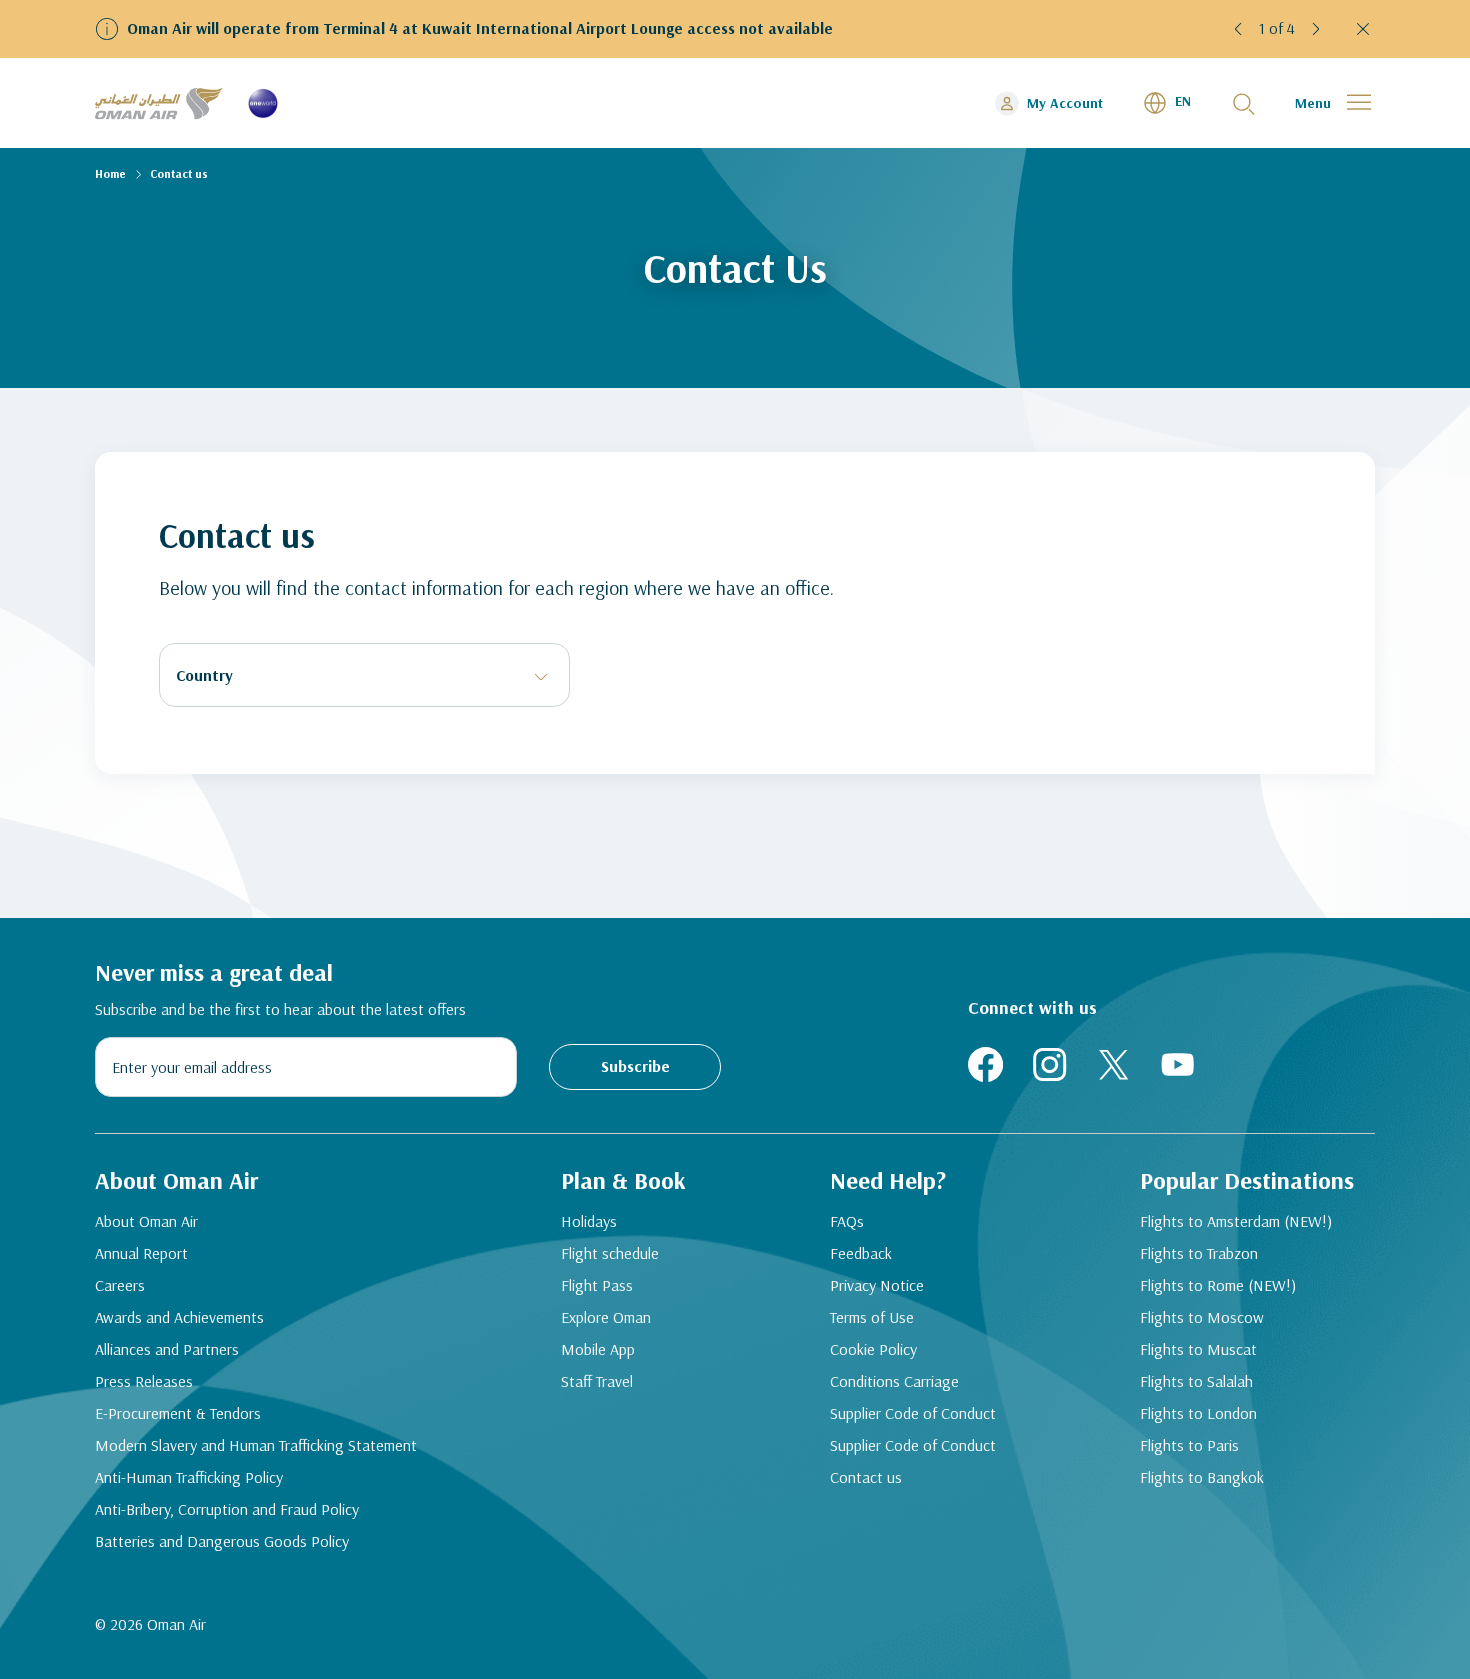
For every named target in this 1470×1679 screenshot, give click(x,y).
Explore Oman (606, 1317)
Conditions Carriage (894, 1381)
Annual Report (141, 1253)
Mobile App (598, 1349)
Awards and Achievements (179, 1317)
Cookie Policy (873, 1349)
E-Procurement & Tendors (178, 1413)
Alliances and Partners (167, 1349)
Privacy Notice (877, 1285)
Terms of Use (872, 1317)
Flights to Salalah (1196, 1381)
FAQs (847, 1221)
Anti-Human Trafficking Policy (189, 1477)
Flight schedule (610, 1253)
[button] (1239, 29)
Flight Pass (597, 1285)
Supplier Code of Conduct (913, 1413)
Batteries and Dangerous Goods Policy (222, 1541)
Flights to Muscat (1198, 1349)
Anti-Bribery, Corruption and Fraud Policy (227, 1509)
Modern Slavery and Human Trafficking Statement (256, 1445)
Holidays (589, 1221)
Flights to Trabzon (1199, 1253)
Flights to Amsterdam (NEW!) (1236, 1221)
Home (110, 173)
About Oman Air (146, 1221)
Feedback (861, 1253)
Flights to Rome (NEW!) (1218, 1285)
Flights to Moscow (1202, 1317)
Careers (120, 1285)
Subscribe (635, 1066)
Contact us (866, 1477)
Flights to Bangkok (1202, 1477)
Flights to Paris (1189, 1445)
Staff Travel (597, 1381)
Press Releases (144, 1381)
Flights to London (1198, 1413)
